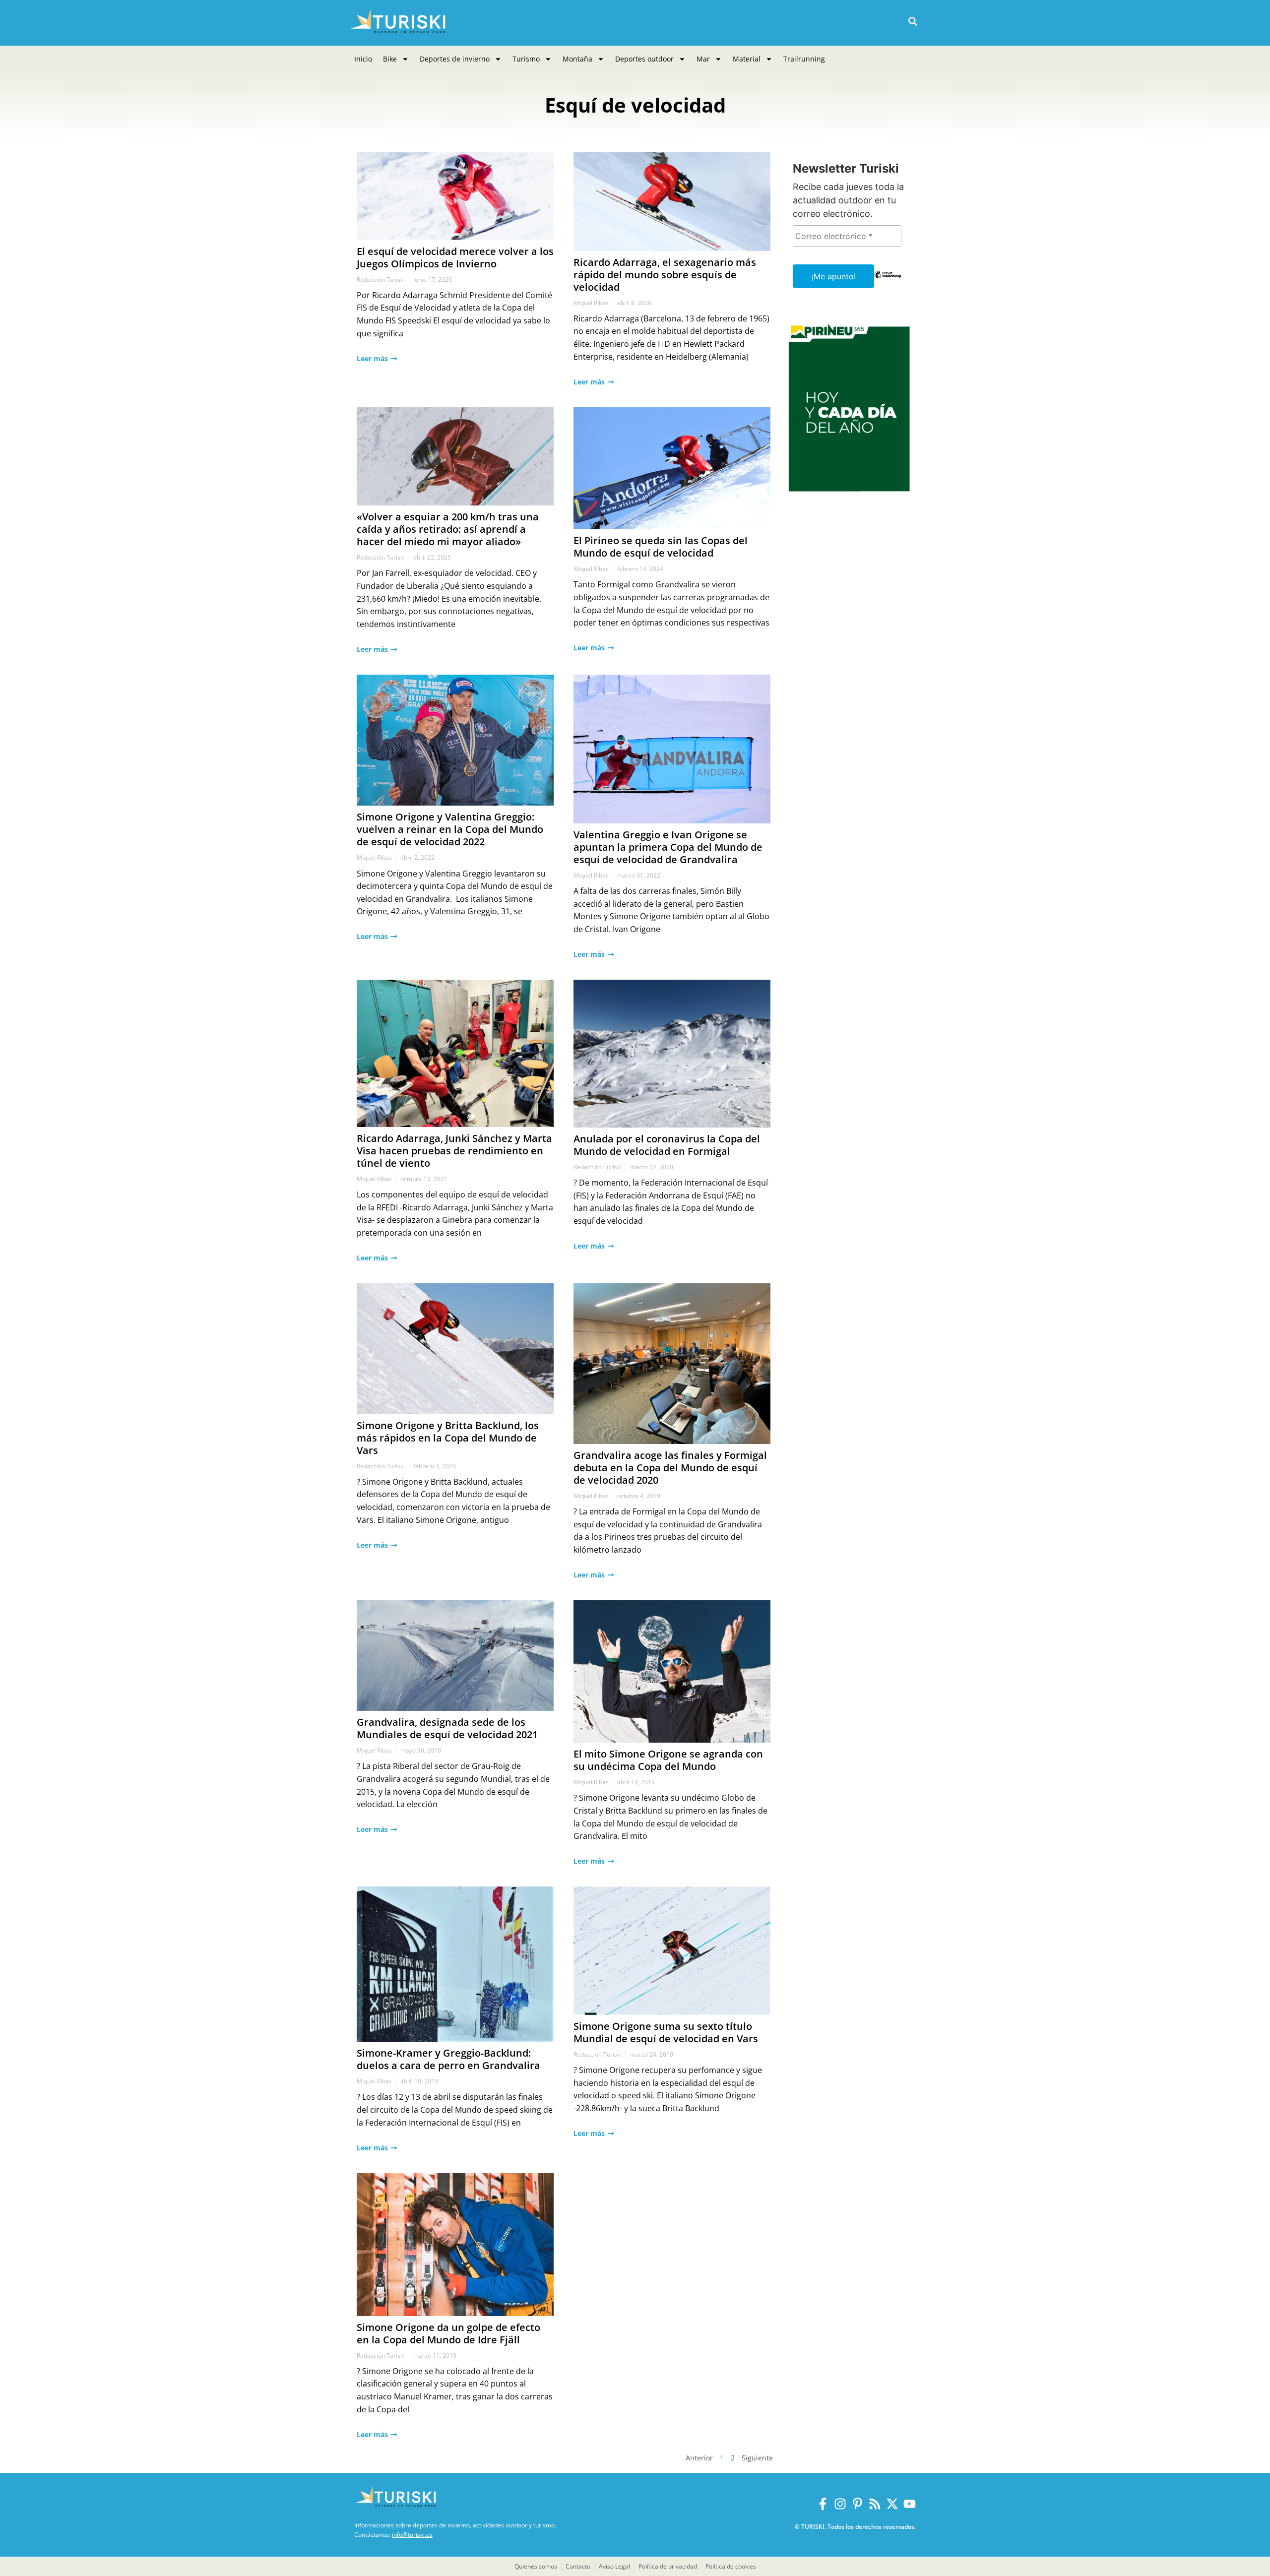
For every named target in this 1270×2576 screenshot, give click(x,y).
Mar (703, 59)
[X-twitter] (892, 2504)
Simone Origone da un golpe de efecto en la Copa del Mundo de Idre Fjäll (448, 2333)
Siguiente (757, 2458)
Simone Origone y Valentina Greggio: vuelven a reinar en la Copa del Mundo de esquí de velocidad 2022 (450, 829)
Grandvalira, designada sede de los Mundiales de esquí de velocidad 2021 (447, 1728)
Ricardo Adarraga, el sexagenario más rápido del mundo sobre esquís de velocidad (665, 275)
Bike (390, 59)
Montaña (577, 59)
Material (747, 59)
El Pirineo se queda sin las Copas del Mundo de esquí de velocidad (661, 547)
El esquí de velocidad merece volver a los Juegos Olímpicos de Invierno (455, 257)
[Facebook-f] (823, 2504)
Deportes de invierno (455, 59)
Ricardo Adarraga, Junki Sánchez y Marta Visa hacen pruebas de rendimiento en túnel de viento (454, 1151)
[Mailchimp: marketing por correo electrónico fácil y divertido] (888, 282)
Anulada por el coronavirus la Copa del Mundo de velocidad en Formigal (667, 1145)
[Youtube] (910, 2504)
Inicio (363, 59)
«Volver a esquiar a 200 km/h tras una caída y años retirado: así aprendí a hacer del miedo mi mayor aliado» (448, 529)
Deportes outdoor (644, 59)
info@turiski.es (412, 2535)
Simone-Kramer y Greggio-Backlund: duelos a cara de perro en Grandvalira (448, 2059)
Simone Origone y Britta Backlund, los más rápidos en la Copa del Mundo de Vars (448, 1438)
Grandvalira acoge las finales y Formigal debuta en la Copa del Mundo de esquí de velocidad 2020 (670, 1468)
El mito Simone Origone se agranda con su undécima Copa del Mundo (668, 1760)
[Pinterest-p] (857, 2504)
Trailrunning (804, 59)
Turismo (526, 59)
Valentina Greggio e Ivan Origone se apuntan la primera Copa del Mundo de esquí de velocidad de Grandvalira (668, 847)
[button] (913, 22)
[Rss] (875, 2504)
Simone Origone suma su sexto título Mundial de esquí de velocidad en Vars (666, 2032)
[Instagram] (840, 2504)
